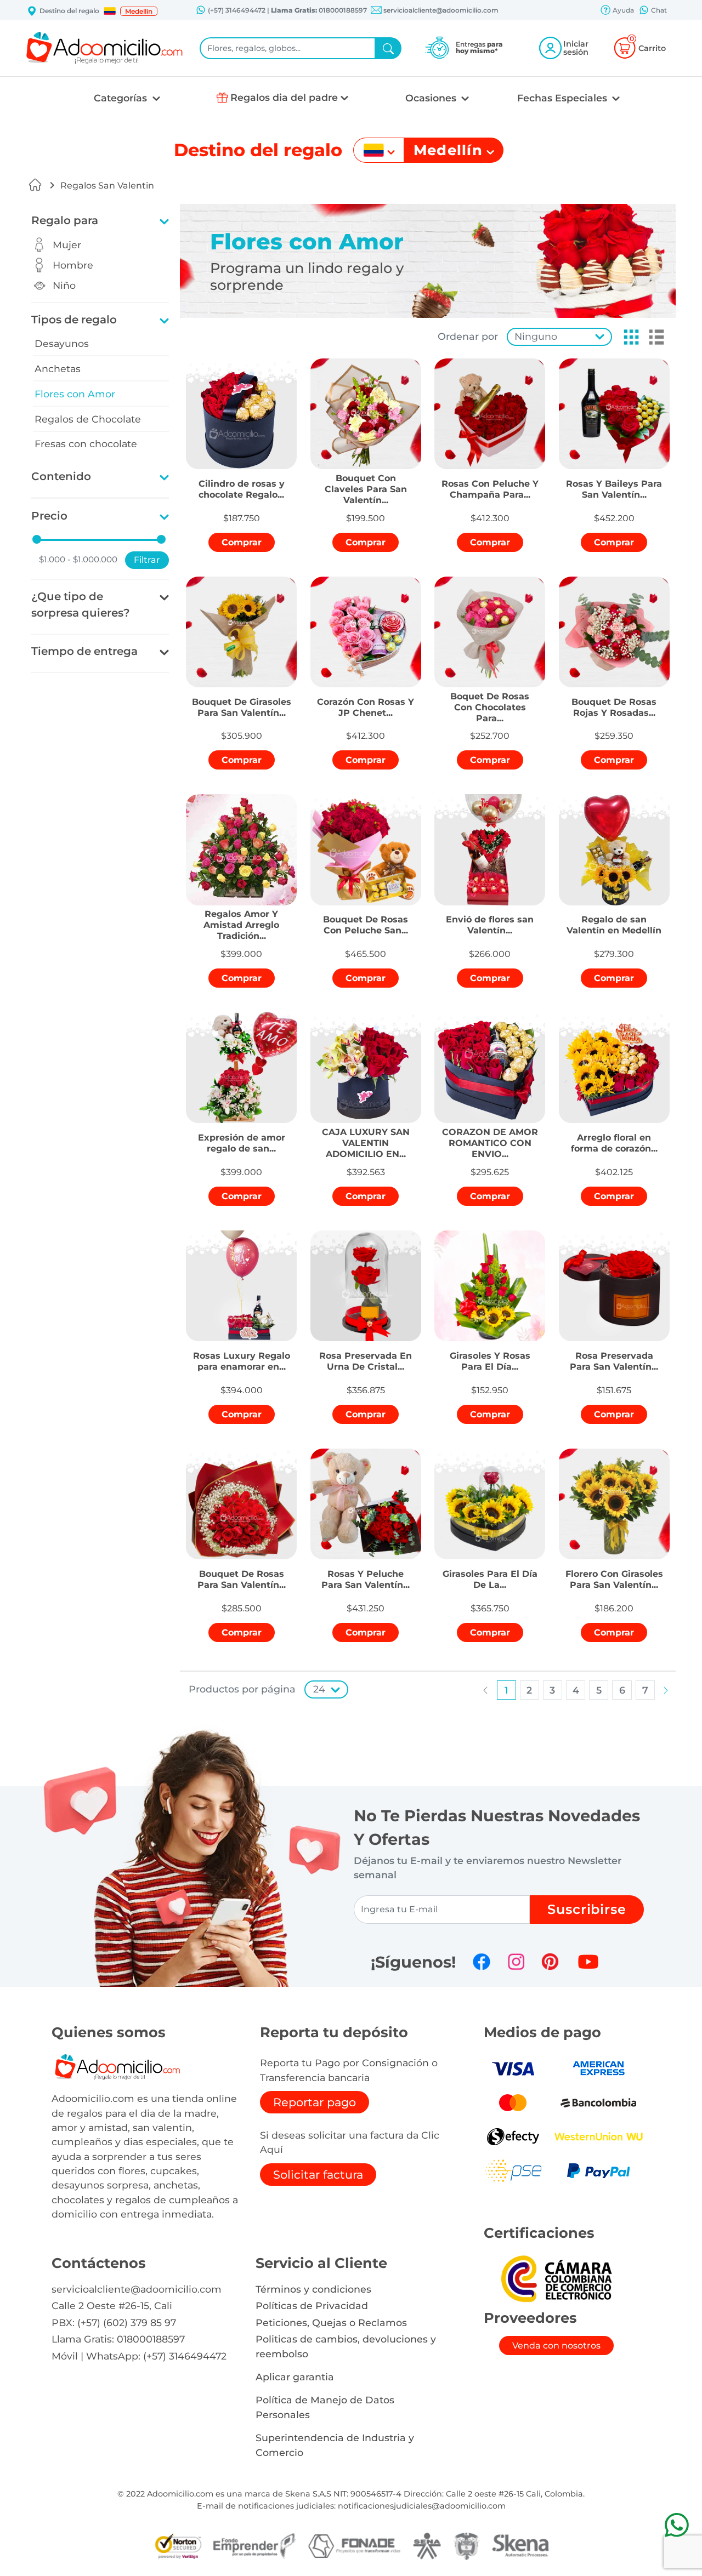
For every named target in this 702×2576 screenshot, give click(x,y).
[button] (110, 11)
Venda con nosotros (556, 2346)
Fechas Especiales (564, 98)
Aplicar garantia (295, 2377)
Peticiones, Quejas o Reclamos (331, 2323)
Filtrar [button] (147, 560)
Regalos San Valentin (107, 186)
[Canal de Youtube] (588, 1962)
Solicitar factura (318, 2175)
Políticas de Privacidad (312, 2306)
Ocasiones (432, 98)
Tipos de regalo (74, 320)
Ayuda (622, 10)
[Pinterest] (550, 1962)
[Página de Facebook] (482, 1962)
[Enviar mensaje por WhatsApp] (676, 2525)
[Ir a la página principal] (35, 185)
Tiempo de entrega (84, 651)
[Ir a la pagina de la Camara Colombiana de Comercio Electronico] (556, 2278)
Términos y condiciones (313, 2289)
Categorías (122, 98)
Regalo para (65, 220)
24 (319, 1689)
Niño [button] (64, 285)
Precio (49, 516)
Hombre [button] (73, 265)
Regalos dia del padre (284, 97)
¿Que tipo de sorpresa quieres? (81, 605)
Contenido (61, 476)
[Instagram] (516, 1962)
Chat (658, 10)
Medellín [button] (139, 11)
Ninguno (536, 336)
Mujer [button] (67, 245)
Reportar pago (315, 2102)
